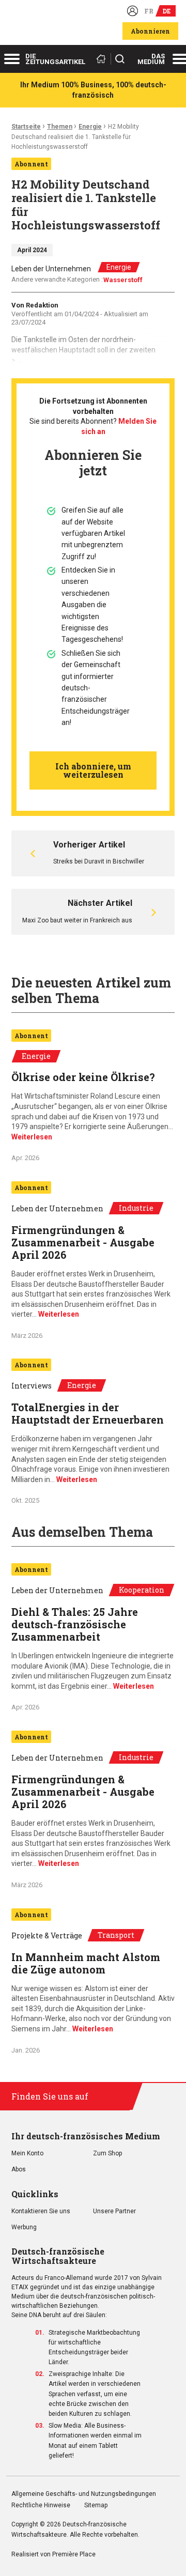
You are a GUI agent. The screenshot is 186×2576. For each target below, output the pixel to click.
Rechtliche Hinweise (41, 2505)
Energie (90, 127)
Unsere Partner (114, 2211)
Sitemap (96, 2505)
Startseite (26, 127)
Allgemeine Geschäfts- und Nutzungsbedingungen (84, 2494)
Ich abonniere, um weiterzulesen (93, 770)
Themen (60, 127)
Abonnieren (150, 31)
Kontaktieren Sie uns (41, 2211)
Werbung (24, 2227)
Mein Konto (27, 2154)
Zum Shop (107, 2154)
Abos (19, 2170)
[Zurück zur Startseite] (103, 59)
